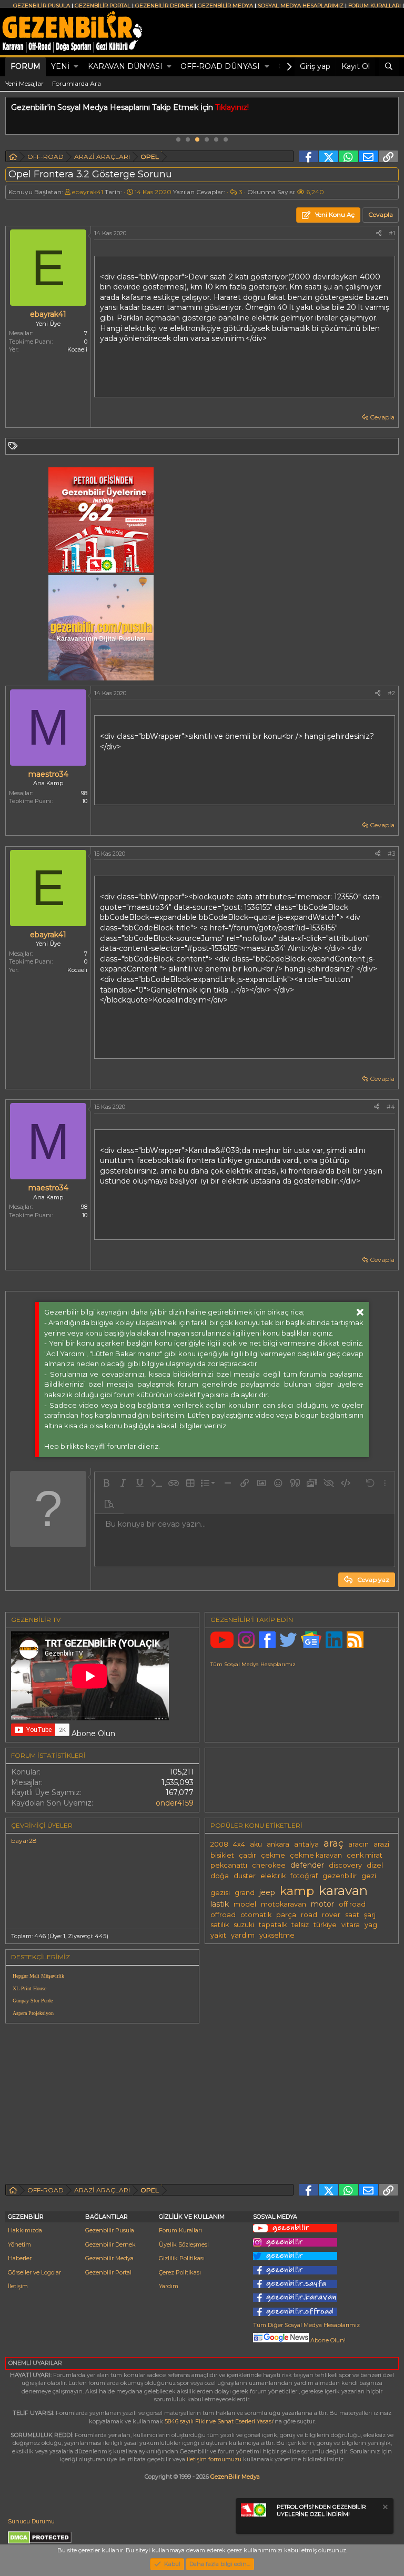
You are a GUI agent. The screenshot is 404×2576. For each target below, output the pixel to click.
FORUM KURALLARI (375, 6)
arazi (381, 1844)
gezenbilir (340, 1876)
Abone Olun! (327, 2340)
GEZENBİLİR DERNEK (164, 6)
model (245, 1904)
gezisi (220, 1893)
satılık (220, 1925)
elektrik (273, 1876)
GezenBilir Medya (235, 2477)
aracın (358, 1844)
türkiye (325, 1925)
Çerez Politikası (180, 2272)
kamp (297, 1891)
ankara (278, 1844)
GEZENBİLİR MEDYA (225, 6)
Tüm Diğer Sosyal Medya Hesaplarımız (306, 2325)
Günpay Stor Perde (33, 2001)
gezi (369, 1876)
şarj (370, 1915)
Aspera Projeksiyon (33, 2013)
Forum (26, 66)
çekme (273, 1855)
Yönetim (19, 2244)
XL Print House (29, 1988)
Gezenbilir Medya (109, 2258)
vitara (351, 1925)
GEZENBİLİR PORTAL (103, 6)
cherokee (269, 1865)
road (309, 1915)
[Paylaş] (379, 233)
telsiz (300, 1925)
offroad (223, 1915)
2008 (219, 1844)
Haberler (20, 2258)
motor (322, 1904)
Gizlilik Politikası (182, 2258)
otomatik (256, 1915)
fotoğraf (304, 1876)
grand (245, 1893)
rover (331, 1915)
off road (352, 1904)
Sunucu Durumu (31, 2521)
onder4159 (175, 1803)
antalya (306, 1844)
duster (245, 1876)
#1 (392, 233)
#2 (391, 693)
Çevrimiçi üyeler (42, 1825)
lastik (220, 1904)
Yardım (169, 2286)
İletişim (18, 2286)
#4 (391, 1107)
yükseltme (277, 1935)
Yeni (60, 66)
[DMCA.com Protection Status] (40, 2542)
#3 (391, 854)
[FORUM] (13, 158)
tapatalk (273, 1925)
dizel (375, 1865)
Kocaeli (77, 349)
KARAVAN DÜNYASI (125, 66)
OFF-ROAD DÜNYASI (220, 66)
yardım (243, 1935)
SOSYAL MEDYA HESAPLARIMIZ (301, 6)
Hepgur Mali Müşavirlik (38, 1976)
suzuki (244, 1925)
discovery (345, 1865)
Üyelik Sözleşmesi (184, 2244)
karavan (343, 1890)
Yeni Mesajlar (24, 83)
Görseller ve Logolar (34, 2272)
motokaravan (284, 1904)
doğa (220, 1876)
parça (286, 1915)
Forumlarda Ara (77, 83)
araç (334, 1843)
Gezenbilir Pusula (110, 2230)
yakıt (218, 1935)
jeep (267, 1892)
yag (371, 1925)
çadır (248, 1855)
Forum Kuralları (180, 2230)
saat (352, 1915)
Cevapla (382, 417)
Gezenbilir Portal (108, 2272)
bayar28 (24, 1841)
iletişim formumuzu (214, 2459)
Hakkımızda (25, 2230)
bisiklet (222, 1855)
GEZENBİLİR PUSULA (42, 6)
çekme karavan (316, 1855)
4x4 (239, 1844)
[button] (76, 67)
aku (256, 1844)
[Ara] (389, 67)
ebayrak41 (88, 192)
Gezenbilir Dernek (110, 2244)
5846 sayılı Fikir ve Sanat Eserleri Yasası (219, 2421)
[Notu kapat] (385, 2508)
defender (307, 1865)
